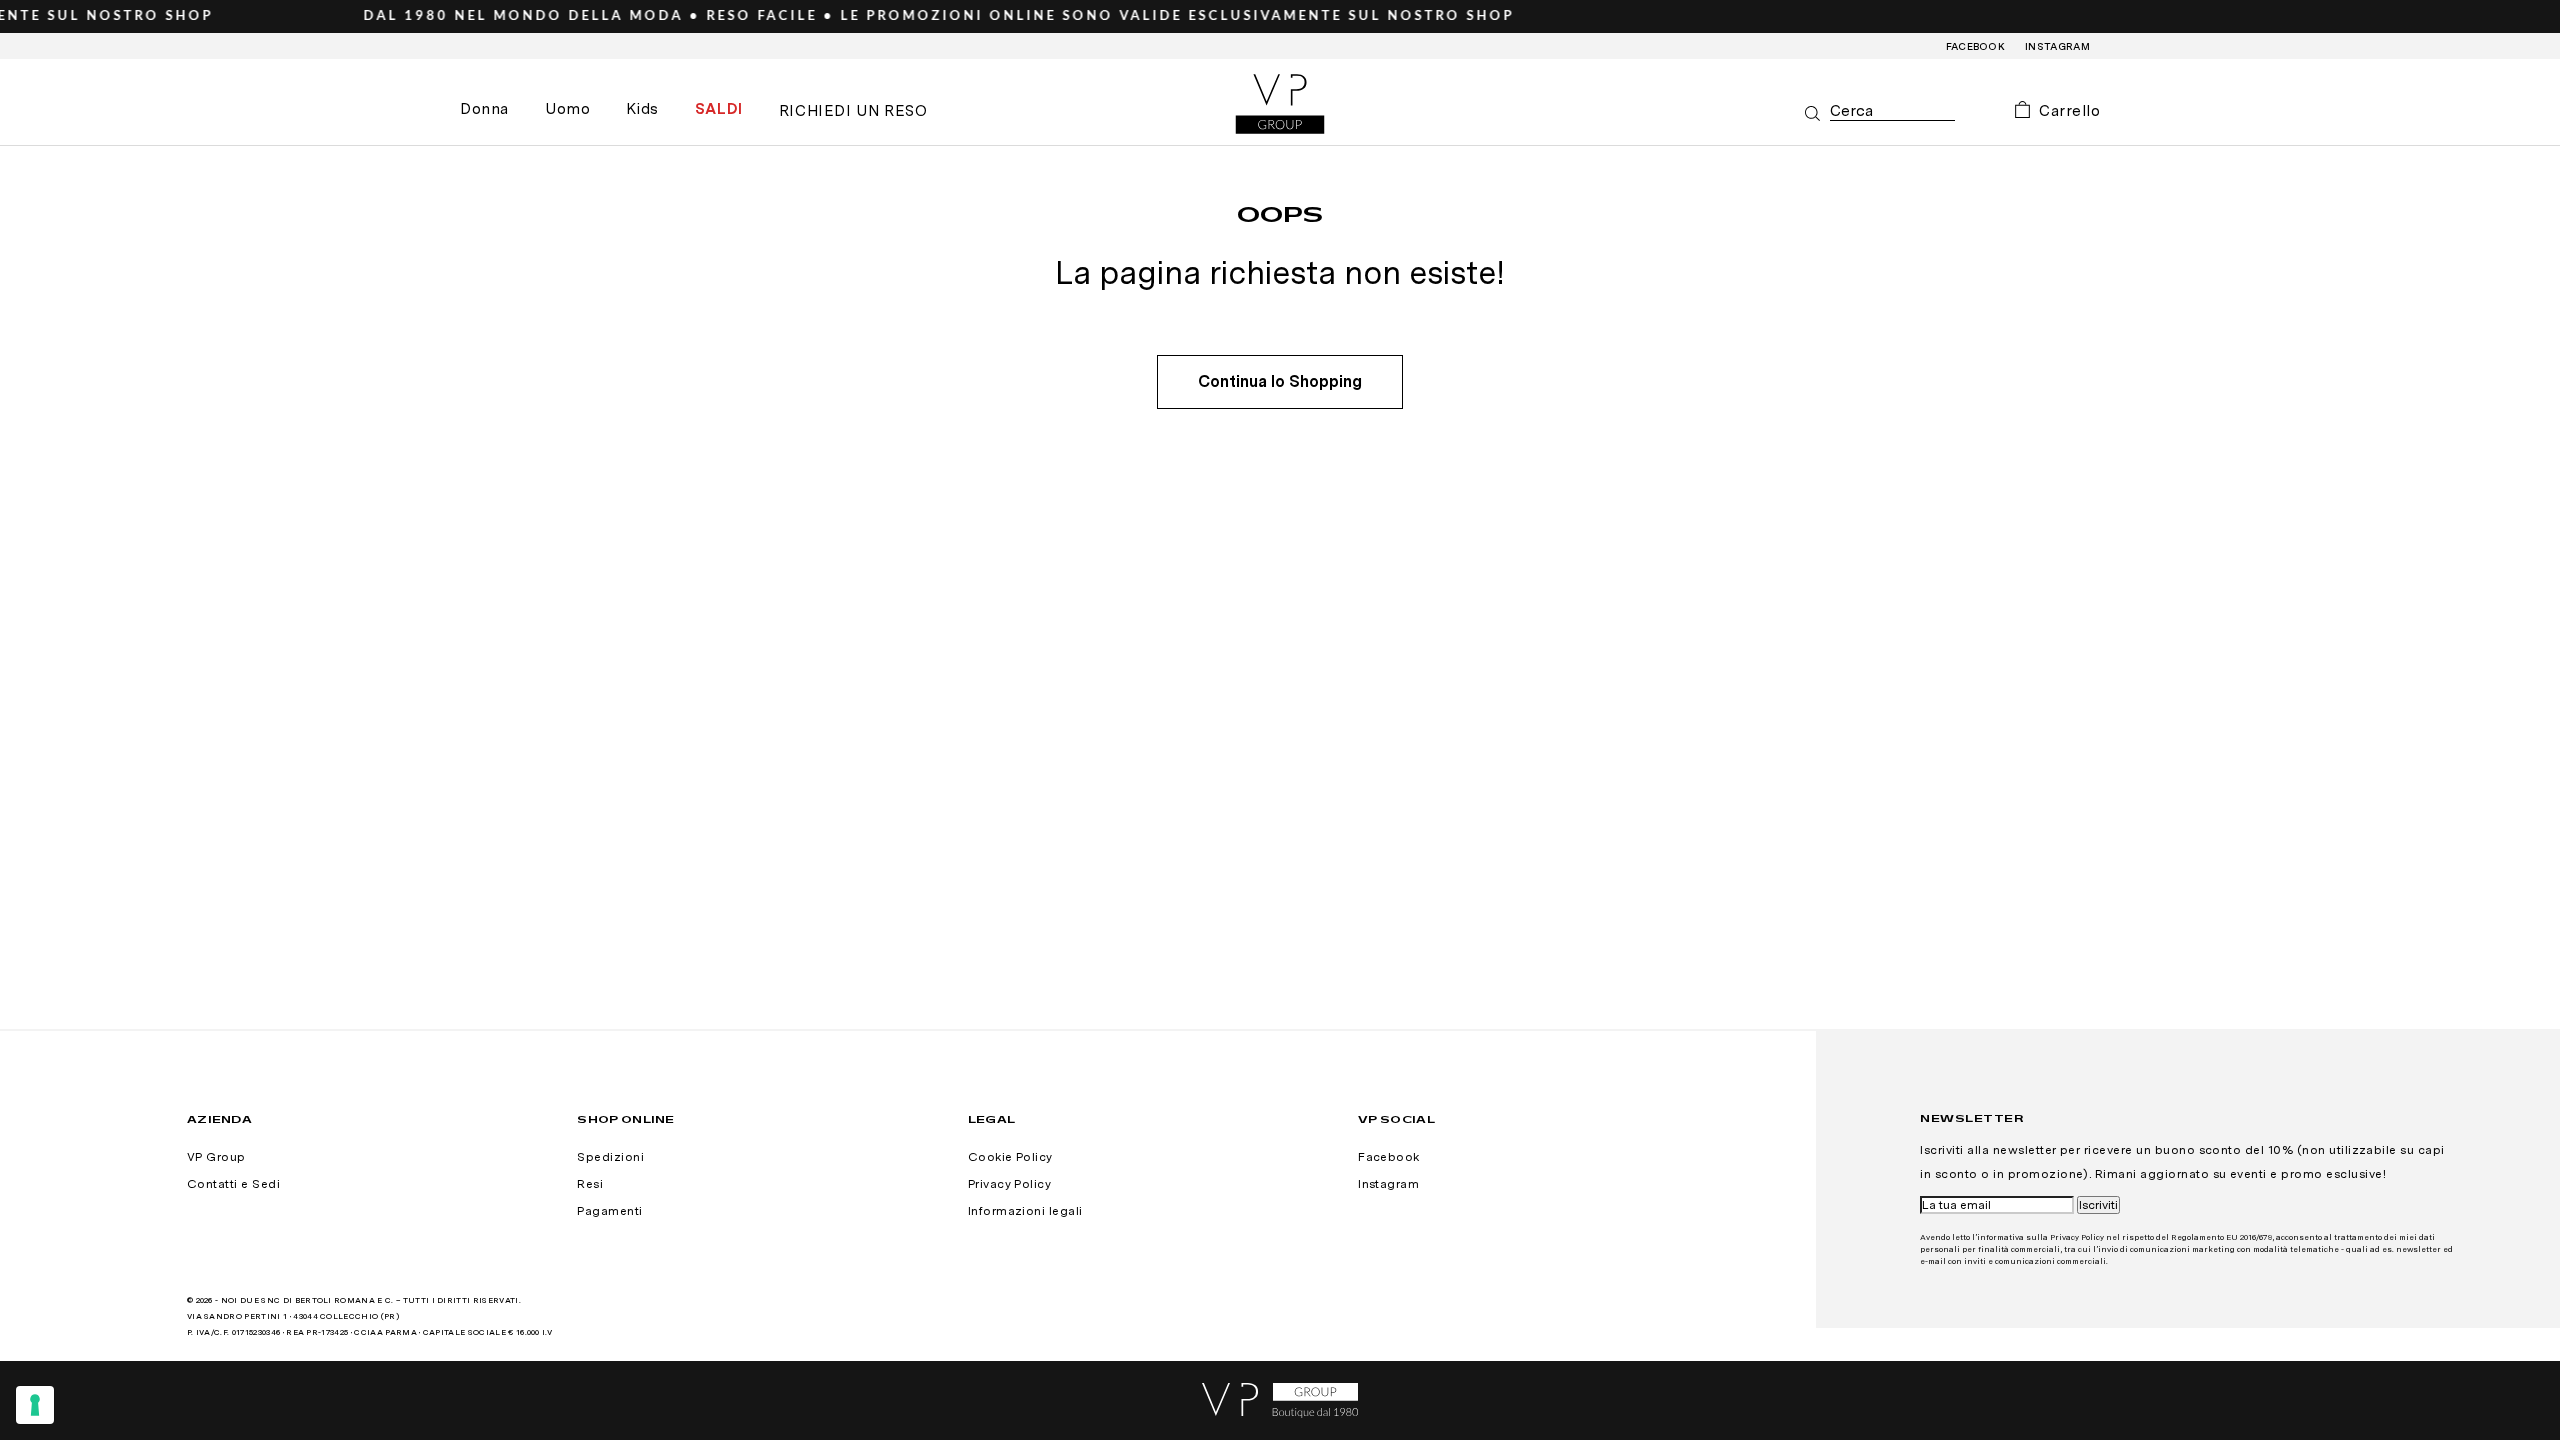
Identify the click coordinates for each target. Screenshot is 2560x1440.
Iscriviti (2098, 1205)
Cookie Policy (1010, 1157)
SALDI (719, 109)
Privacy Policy (1010, 1184)
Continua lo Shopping (1280, 381)
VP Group (216, 1157)
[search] (1892, 111)
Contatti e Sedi (233, 1184)
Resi (590, 1184)
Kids (642, 109)
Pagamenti (609, 1211)
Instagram (2057, 46)
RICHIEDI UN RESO (853, 111)
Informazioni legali (1025, 1211)
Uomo (567, 109)
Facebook (1976, 46)
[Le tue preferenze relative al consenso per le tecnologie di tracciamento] (35, 1405)
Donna (484, 109)
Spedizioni (610, 1157)
